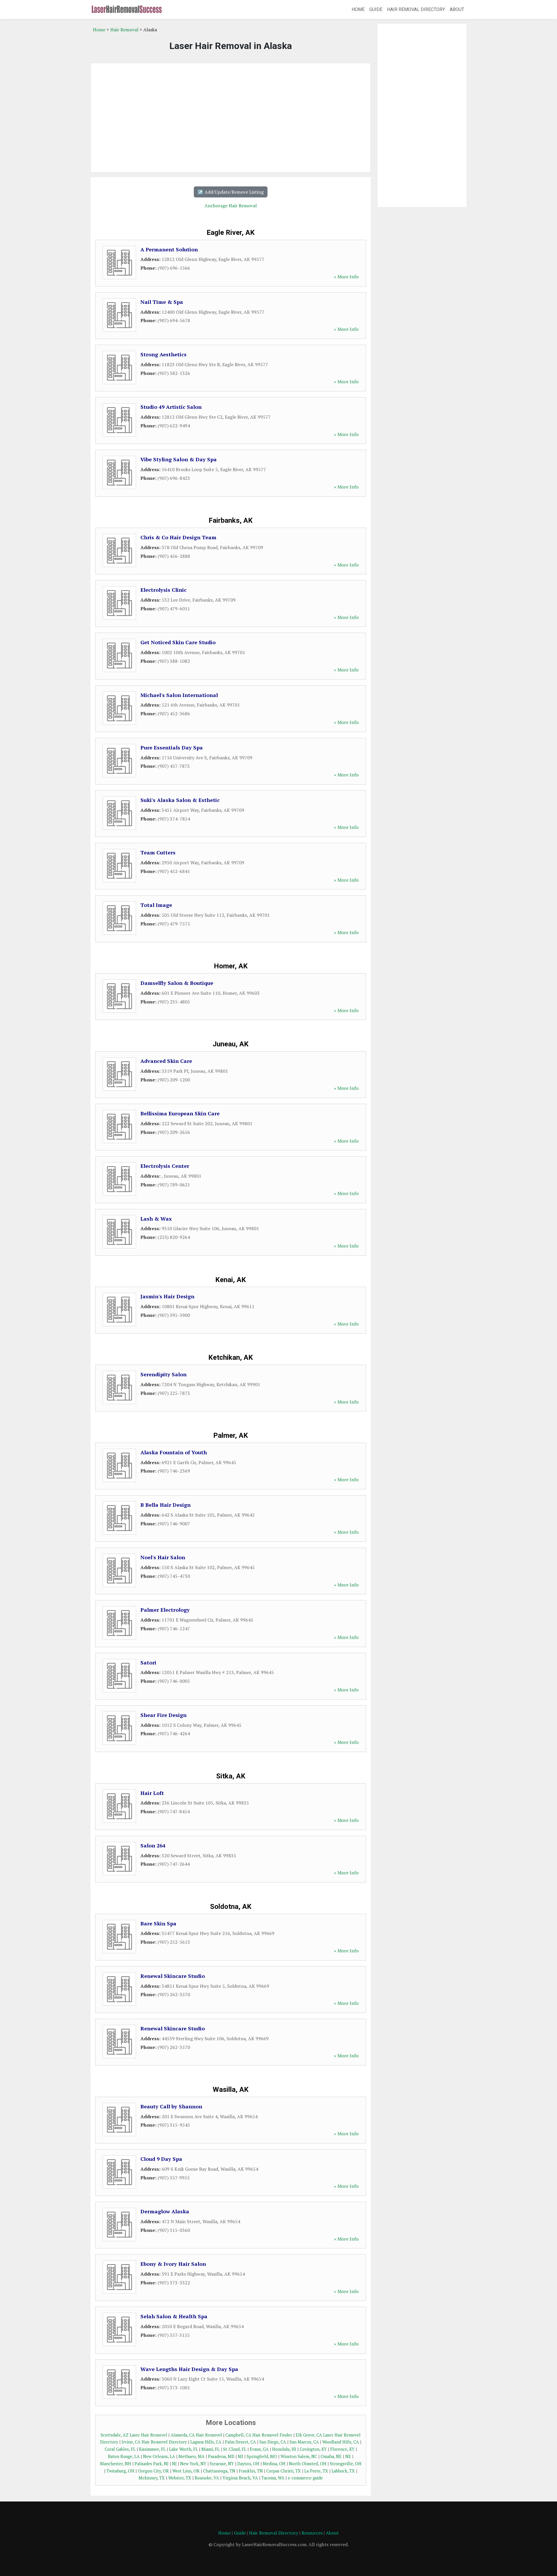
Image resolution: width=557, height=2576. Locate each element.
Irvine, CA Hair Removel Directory (154, 2442)
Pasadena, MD (221, 2456)
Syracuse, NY (222, 2464)
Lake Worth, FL (183, 2449)
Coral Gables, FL (120, 2449)
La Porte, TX (316, 2471)
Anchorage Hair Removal (231, 206)
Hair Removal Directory (416, 9)
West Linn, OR (186, 2471)
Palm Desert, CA (240, 2442)
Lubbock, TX (343, 2471)
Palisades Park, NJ (152, 2464)
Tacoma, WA (273, 2478)
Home (358, 9)
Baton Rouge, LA (124, 2456)
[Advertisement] (231, 118)
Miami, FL (210, 2449)
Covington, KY (313, 2449)
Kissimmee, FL (152, 2449)
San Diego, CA (273, 2442)
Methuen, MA (191, 2456)
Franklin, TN (251, 2471)
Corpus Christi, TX (284, 2471)
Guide (376, 9)
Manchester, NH (116, 2464)
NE (348, 2456)
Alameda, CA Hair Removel (196, 2435)
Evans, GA (259, 2449)
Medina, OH (274, 2464)
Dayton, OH (248, 2464)
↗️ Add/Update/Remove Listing (231, 192)
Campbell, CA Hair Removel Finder (259, 2435)
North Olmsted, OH (308, 2464)
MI (240, 2456)
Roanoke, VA (207, 2478)
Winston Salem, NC (299, 2456)
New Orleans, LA (159, 2456)
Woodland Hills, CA (341, 2442)
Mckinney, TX (152, 2478)
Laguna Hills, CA (206, 2442)
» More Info (346, 277)
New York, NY (193, 2464)
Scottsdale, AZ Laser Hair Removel (134, 2435)
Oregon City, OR (153, 2471)
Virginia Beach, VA (240, 2478)
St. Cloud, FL (235, 2449)
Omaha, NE (331, 2456)
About (457, 9)
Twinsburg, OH (120, 2471)
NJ (174, 2464)
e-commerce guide (305, 2478)
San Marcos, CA (304, 2442)
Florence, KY (342, 2449)
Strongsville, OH (346, 2464)
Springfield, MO (262, 2456)
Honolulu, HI (284, 2449)
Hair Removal (124, 30)
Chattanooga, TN (219, 2471)
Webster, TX (180, 2478)
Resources (312, 2533)
